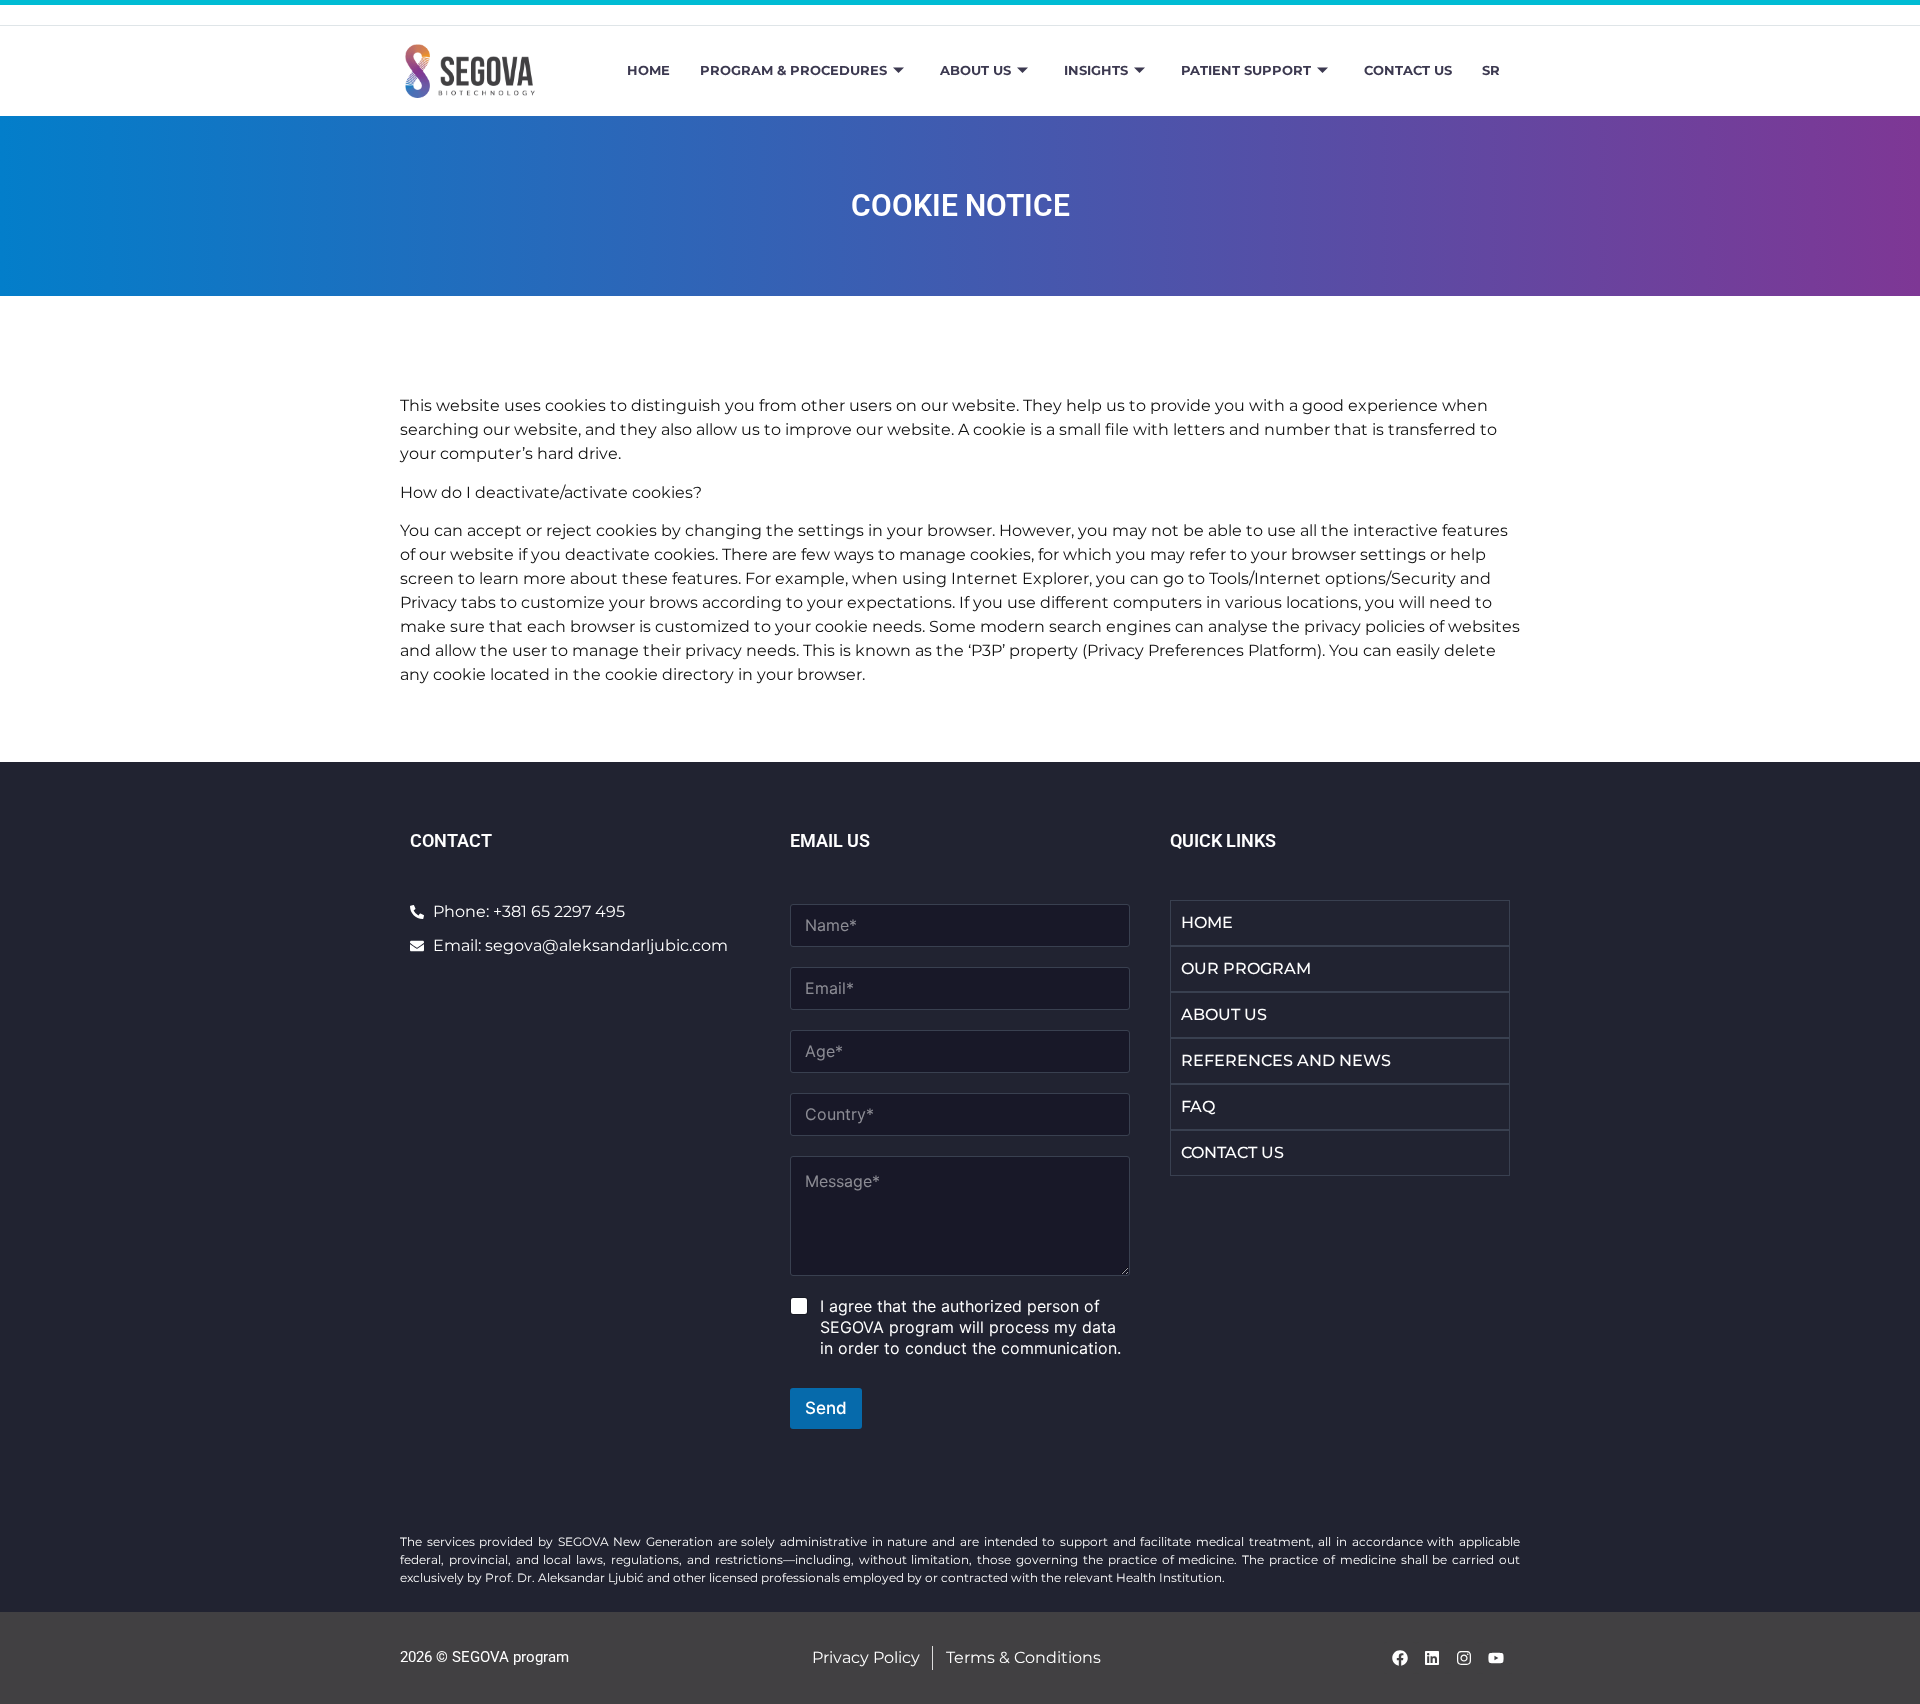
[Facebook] (1400, 1658)
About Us (975, 70)
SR (1491, 70)
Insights (1096, 70)
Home (648, 70)
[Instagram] (1464, 1658)
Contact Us (1408, 70)
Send (826, 1408)
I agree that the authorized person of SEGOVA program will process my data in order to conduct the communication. (970, 1327)
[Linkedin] (1432, 1658)
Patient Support (1246, 70)
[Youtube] (1496, 1658)
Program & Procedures (793, 70)
